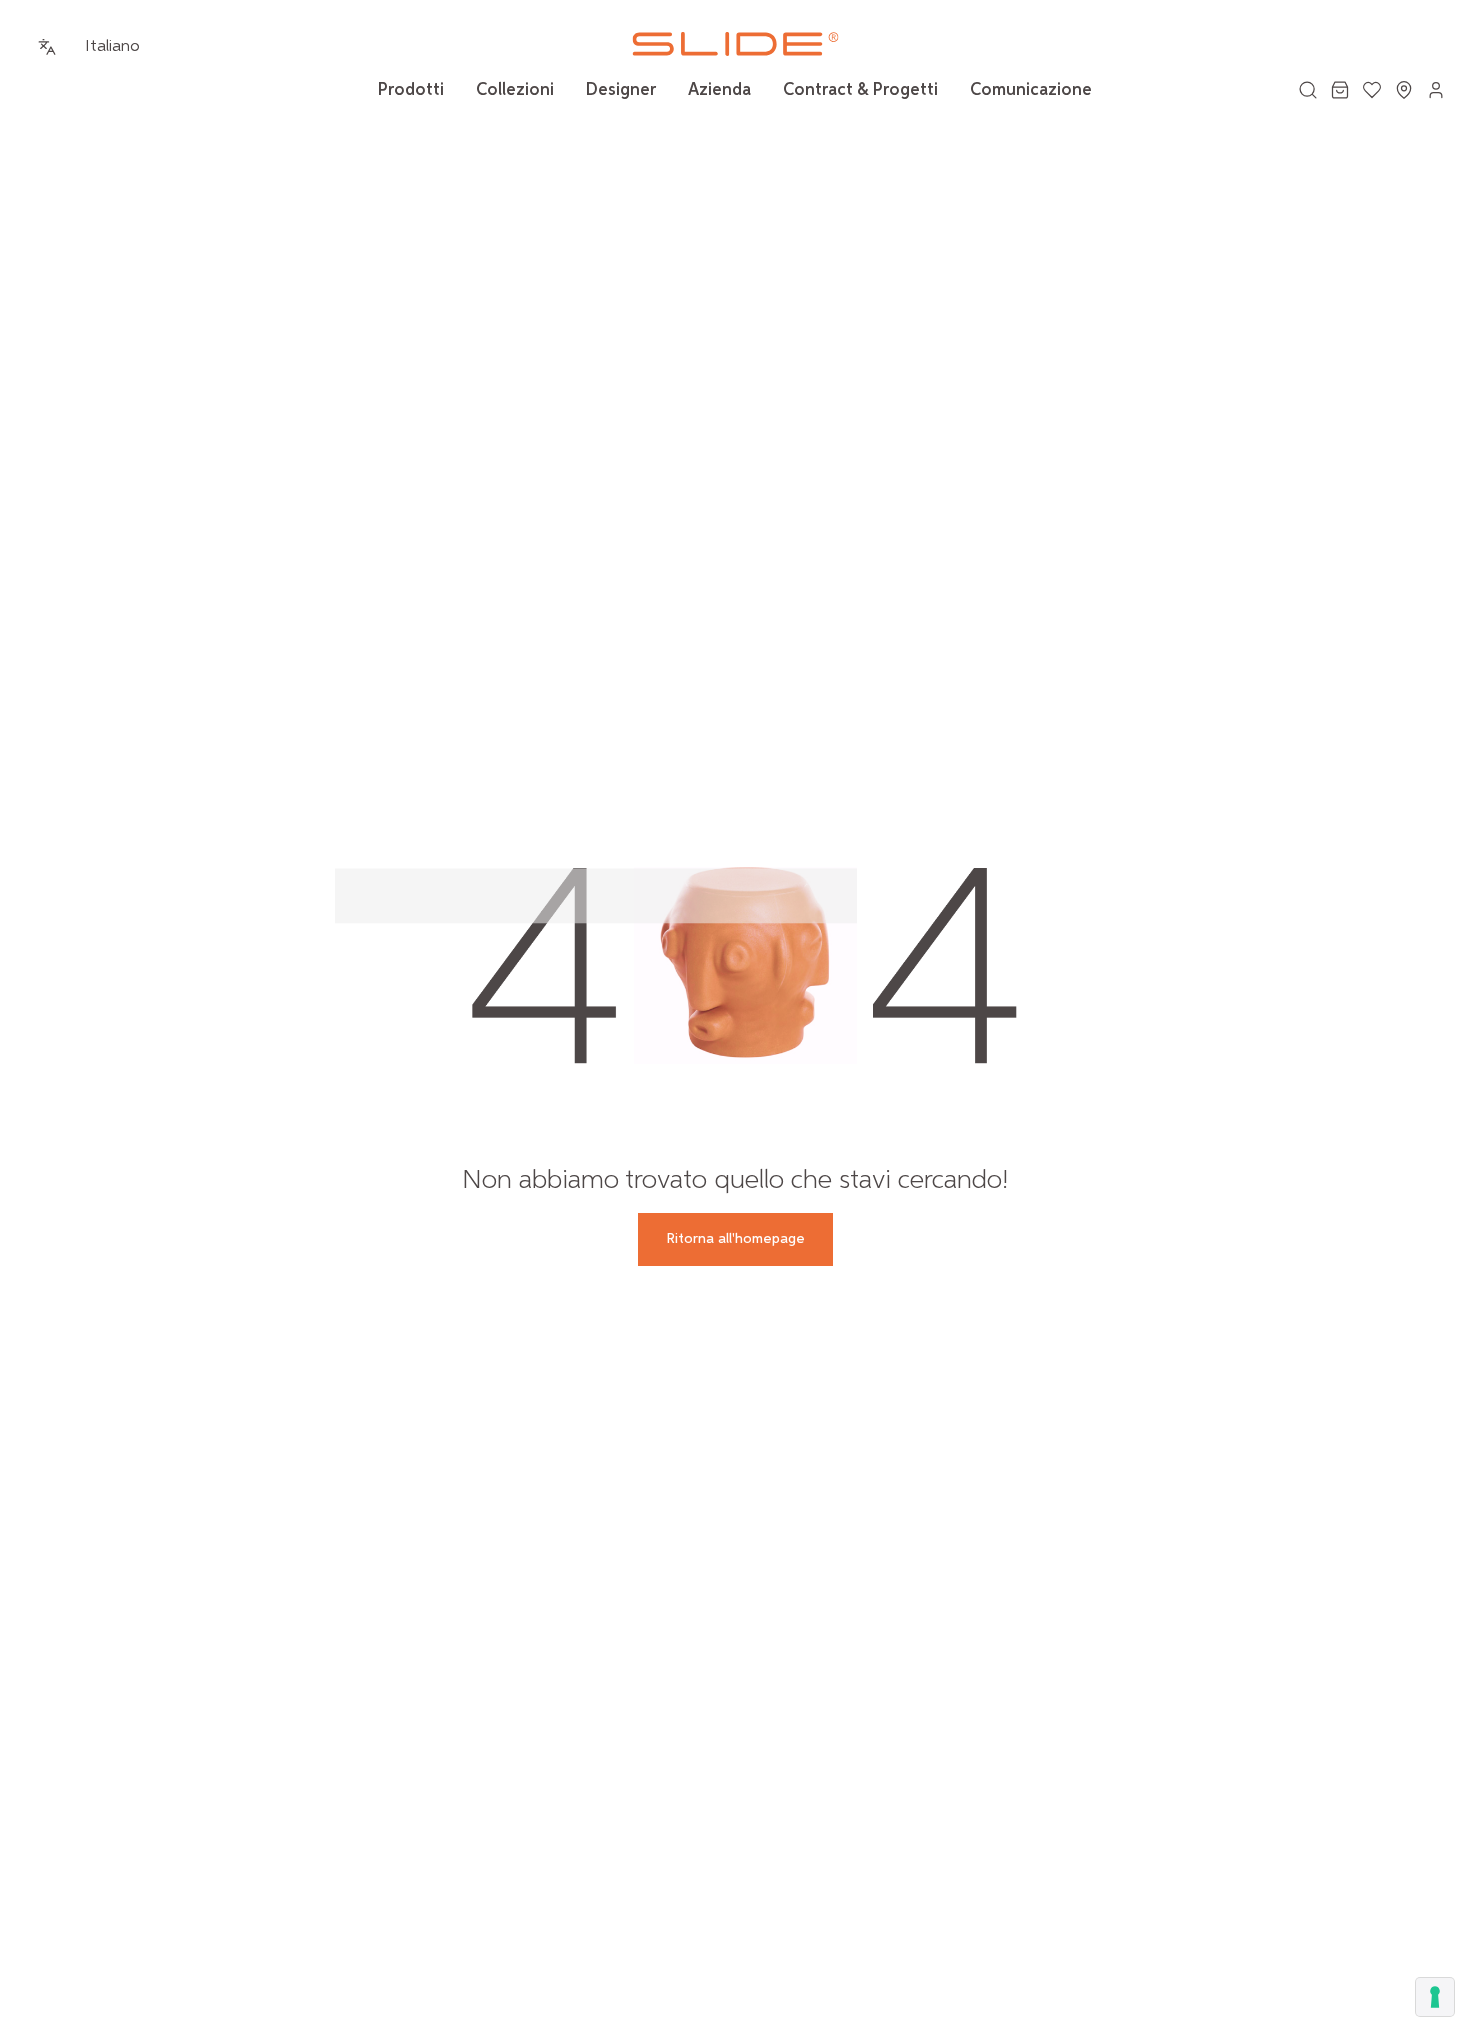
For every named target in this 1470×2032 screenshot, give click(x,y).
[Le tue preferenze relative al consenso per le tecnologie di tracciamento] (1435, 1997)
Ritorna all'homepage (735, 1239)
